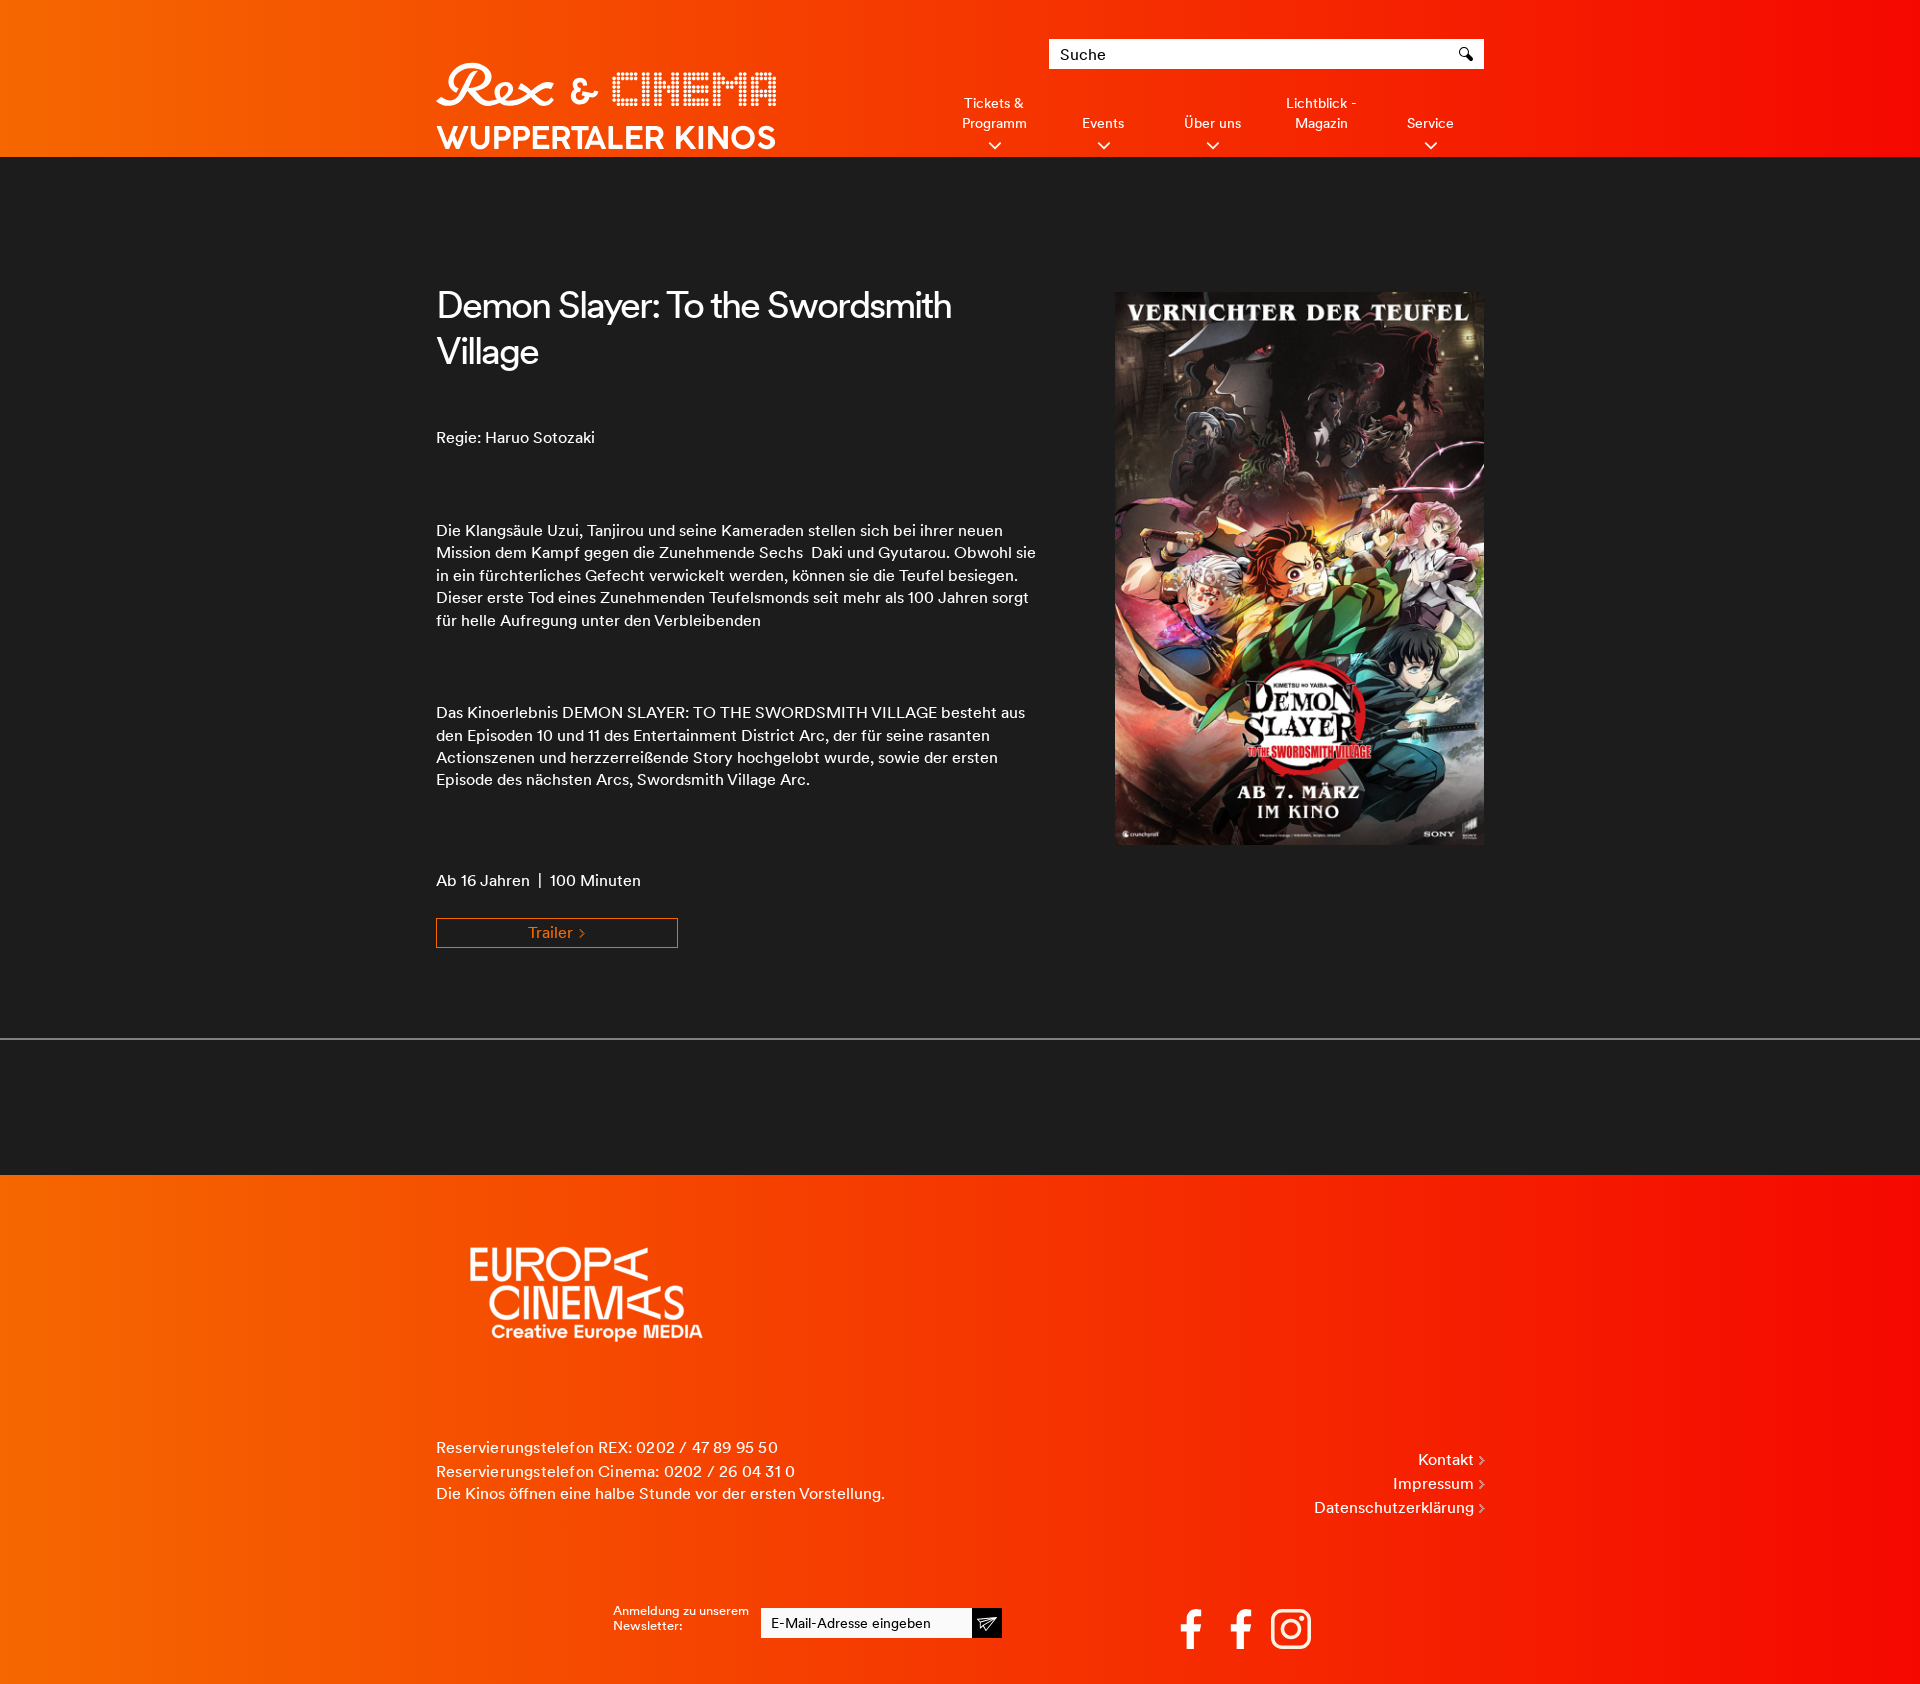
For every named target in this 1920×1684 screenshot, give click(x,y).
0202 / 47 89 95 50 (707, 1447)
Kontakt (1446, 1459)
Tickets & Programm (994, 113)
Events (1103, 123)
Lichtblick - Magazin (1321, 113)
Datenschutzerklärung (1394, 1507)
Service (1430, 123)
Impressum (1433, 1483)
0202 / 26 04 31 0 (729, 1471)
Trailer (552, 932)
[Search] (1469, 54)
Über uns (1212, 123)
